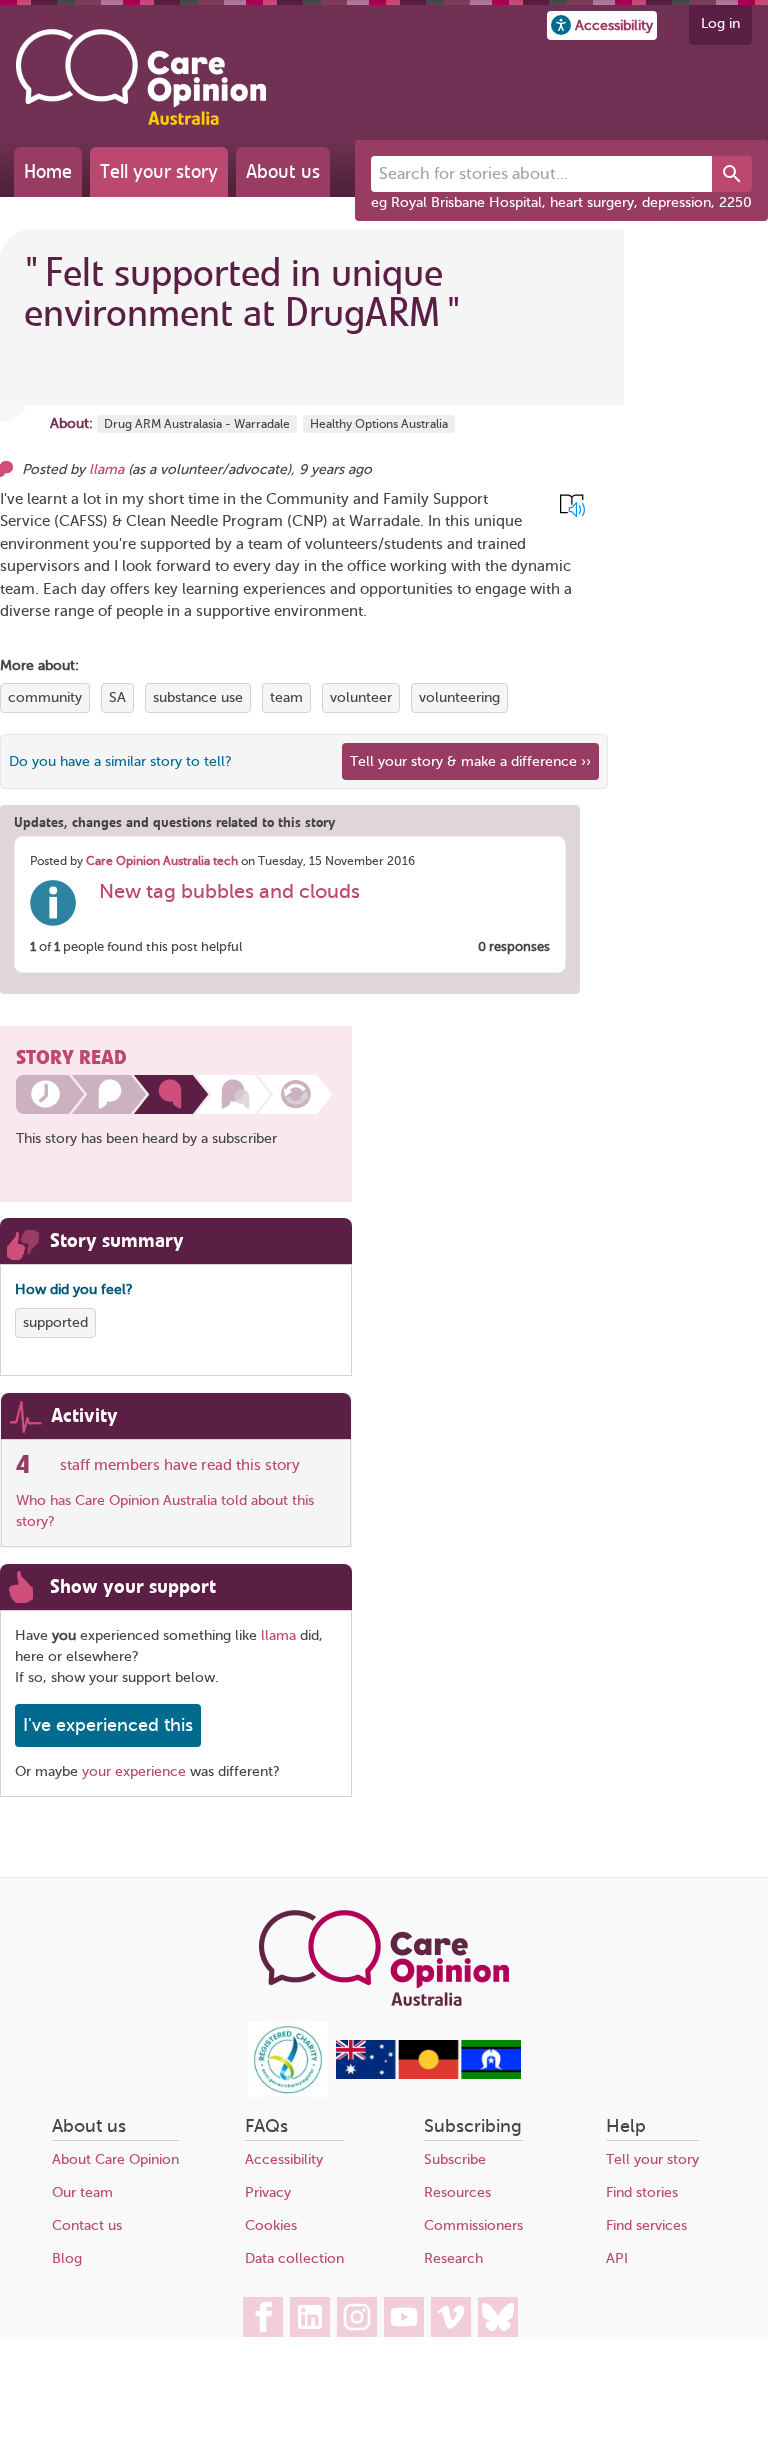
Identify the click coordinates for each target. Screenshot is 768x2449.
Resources (457, 2192)
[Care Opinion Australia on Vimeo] (451, 2317)
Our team (82, 2192)
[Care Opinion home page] (141, 77)
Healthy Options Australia (379, 424)
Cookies (271, 2225)
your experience (134, 1771)
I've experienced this (108, 1725)
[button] (602, 25)
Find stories (642, 2192)
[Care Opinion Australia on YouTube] (404, 2317)
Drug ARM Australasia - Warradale (197, 424)
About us (283, 171)
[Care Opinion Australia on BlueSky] (498, 2317)
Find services (646, 2225)
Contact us (87, 2225)
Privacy (268, 2192)
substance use (198, 697)
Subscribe (455, 2159)
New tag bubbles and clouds (229, 891)
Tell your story (159, 171)
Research (453, 2258)
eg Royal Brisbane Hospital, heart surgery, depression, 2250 (561, 202)
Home (48, 171)
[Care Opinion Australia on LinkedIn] (310, 2317)
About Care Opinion (115, 2159)
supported (55, 1322)
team (286, 697)
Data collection (294, 2258)
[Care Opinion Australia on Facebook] (263, 2317)
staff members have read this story (180, 1465)
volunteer (361, 697)
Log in (720, 23)
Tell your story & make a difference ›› (470, 761)
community (45, 697)
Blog (67, 2258)
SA (117, 697)
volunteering (459, 697)
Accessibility (284, 2159)
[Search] (732, 174)
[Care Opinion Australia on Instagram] (357, 2317)
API (617, 2258)
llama (106, 469)
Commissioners (473, 2225)
